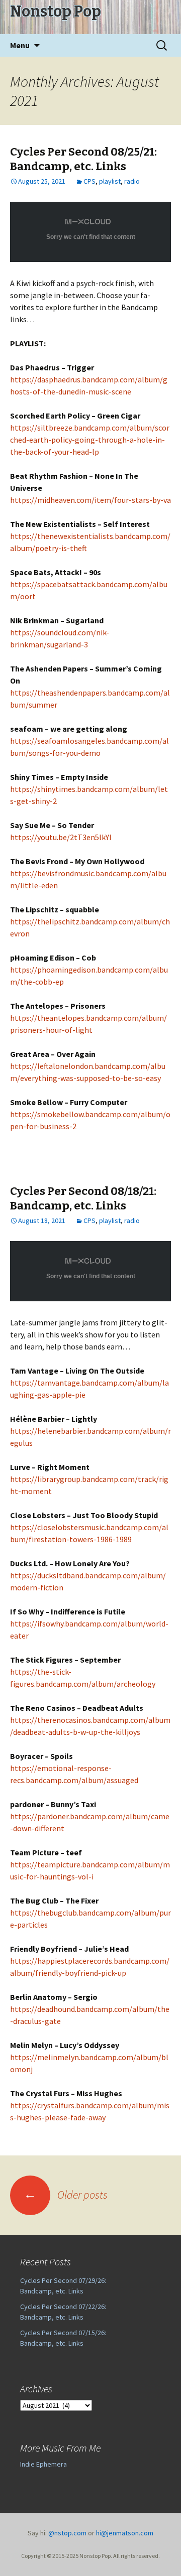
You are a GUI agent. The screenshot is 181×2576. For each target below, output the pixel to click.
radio (132, 181)
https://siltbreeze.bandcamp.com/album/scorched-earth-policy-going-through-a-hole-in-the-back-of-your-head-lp (90, 440)
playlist (110, 181)
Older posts (66, 2195)
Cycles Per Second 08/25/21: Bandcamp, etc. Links (83, 159)
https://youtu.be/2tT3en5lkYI (61, 837)
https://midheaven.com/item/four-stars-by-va (90, 500)
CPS (89, 181)
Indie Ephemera (43, 2464)
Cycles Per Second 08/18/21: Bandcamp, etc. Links (83, 1198)
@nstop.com (67, 2533)
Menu (20, 45)
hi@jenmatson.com (125, 2533)
